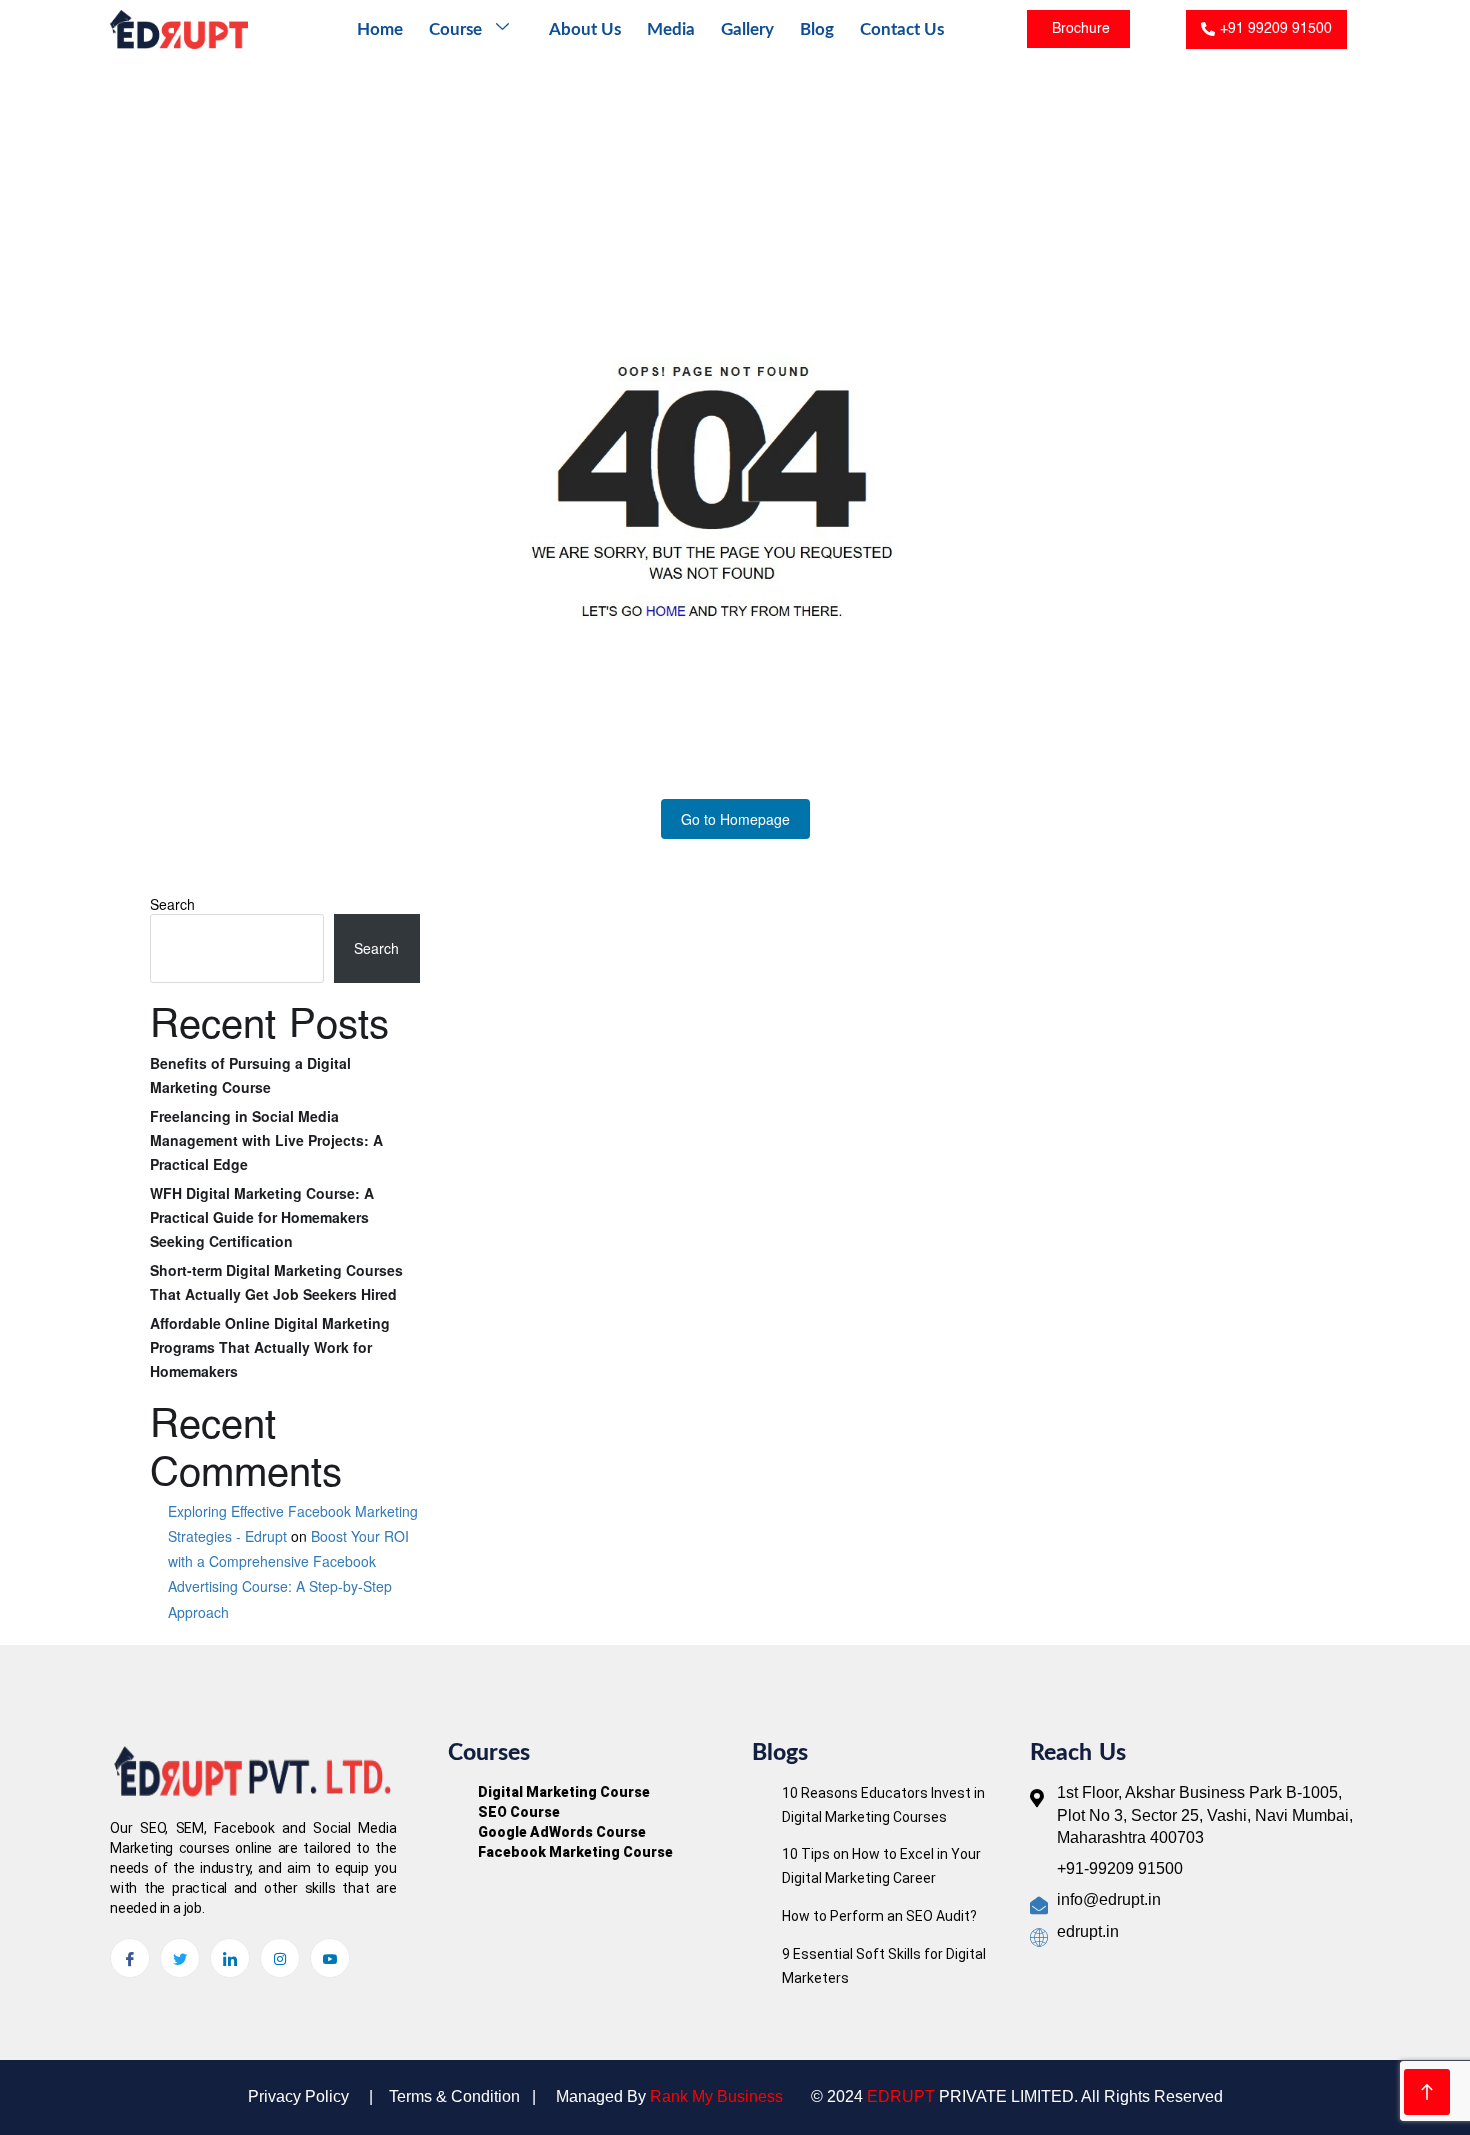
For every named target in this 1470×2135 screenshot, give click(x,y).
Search (172, 904)
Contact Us (902, 29)
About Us (585, 29)
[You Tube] (330, 1958)
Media (671, 29)
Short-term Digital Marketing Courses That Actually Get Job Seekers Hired (276, 1282)
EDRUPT (901, 2096)
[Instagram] (280, 1958)
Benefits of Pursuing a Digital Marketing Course (250, 1075)
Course (455, 29)
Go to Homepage (735, 819)
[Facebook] (130, 1958)
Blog (817, 29)
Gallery (747, 29)
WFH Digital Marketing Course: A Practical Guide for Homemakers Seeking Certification (262, 1217)
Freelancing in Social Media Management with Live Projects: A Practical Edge (266, 1140)
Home (380, 29)
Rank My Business (716, 2096)
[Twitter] (180, 1958)
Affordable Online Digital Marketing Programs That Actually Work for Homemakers (270, 1347)
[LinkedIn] (230, 1958)
